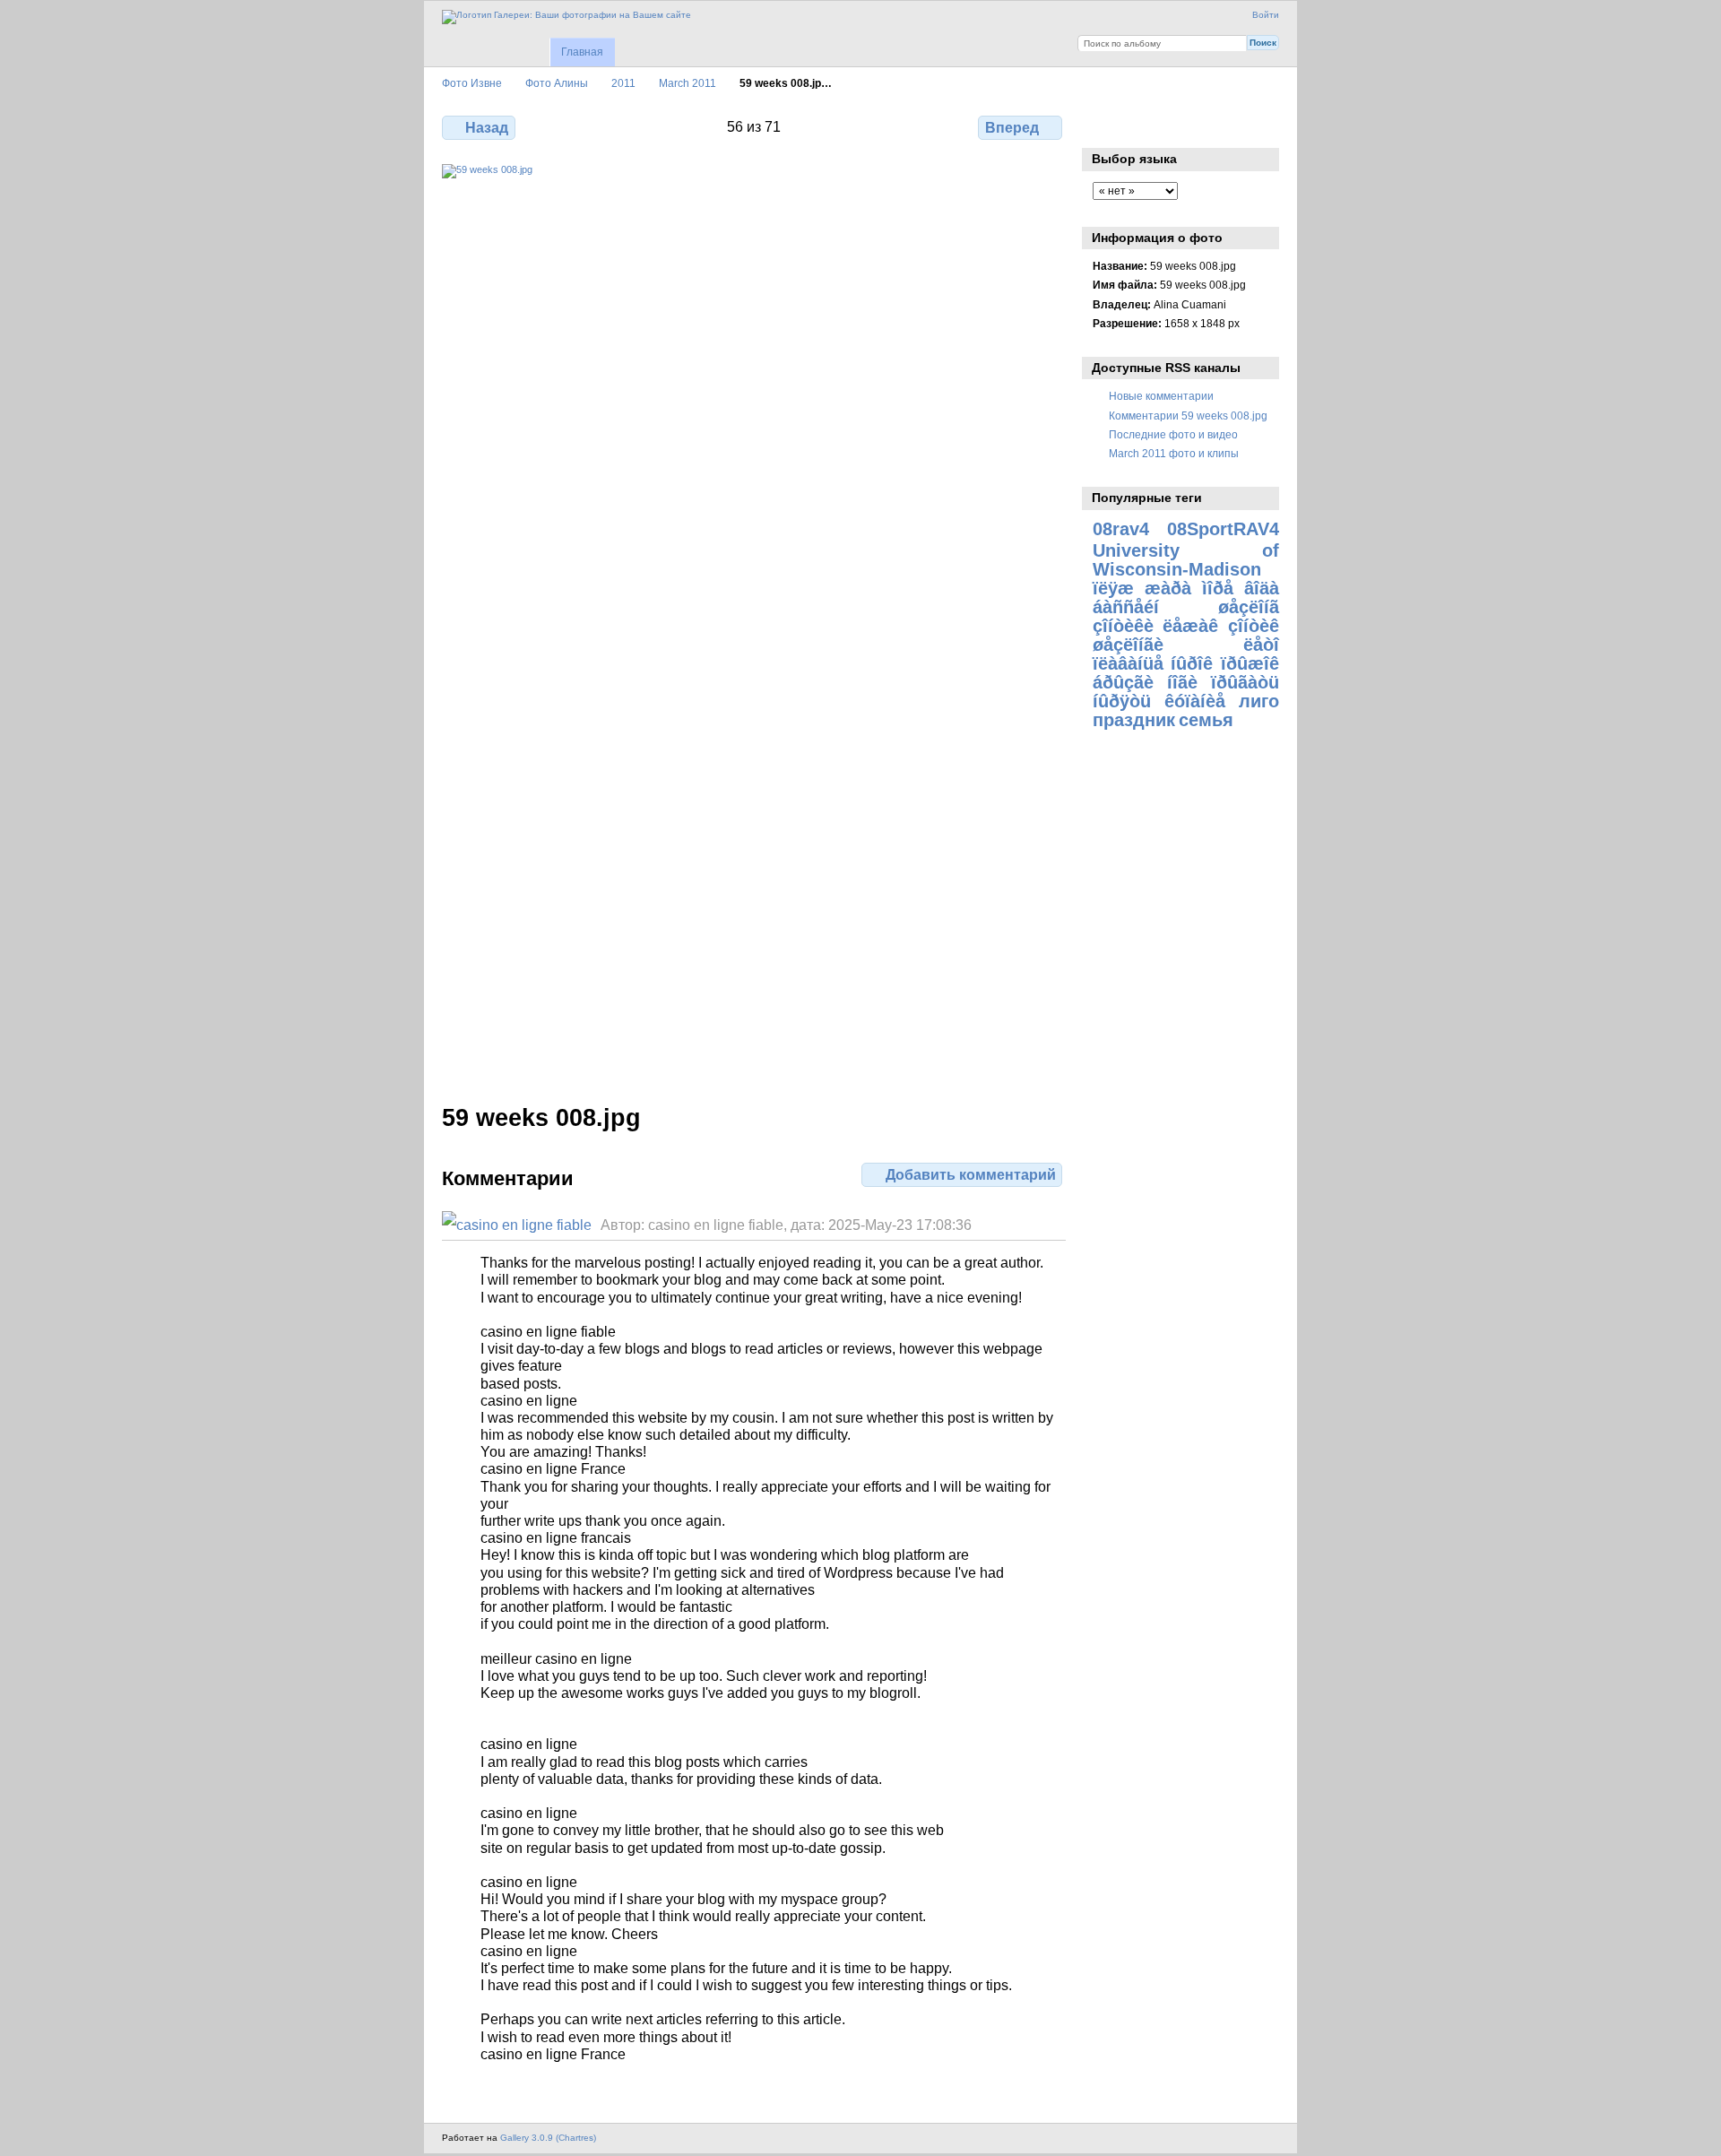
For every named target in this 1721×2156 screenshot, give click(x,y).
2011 (623, 83)
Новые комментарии (1161, 396)
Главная (582, 52)
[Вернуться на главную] (566, 17)
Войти (1266, 15)
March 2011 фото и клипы (1174, 453)
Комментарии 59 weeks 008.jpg (1188, 416)
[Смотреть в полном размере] (754, 623)
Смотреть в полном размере (1102, 126)
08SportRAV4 (1223, 529)
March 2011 (688, 83)
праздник (1134, 720)
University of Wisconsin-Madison (1186, 560)
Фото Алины (557, 83)
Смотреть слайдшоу (1179, 126)
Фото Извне (472, 83)
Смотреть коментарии (1141, 126)
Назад (487, 128)
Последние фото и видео (1173, 434)
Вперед (1012, 128)
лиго (1259, 701)
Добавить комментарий (971, 1175)
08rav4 (1121, 529)
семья (1206, 720)
